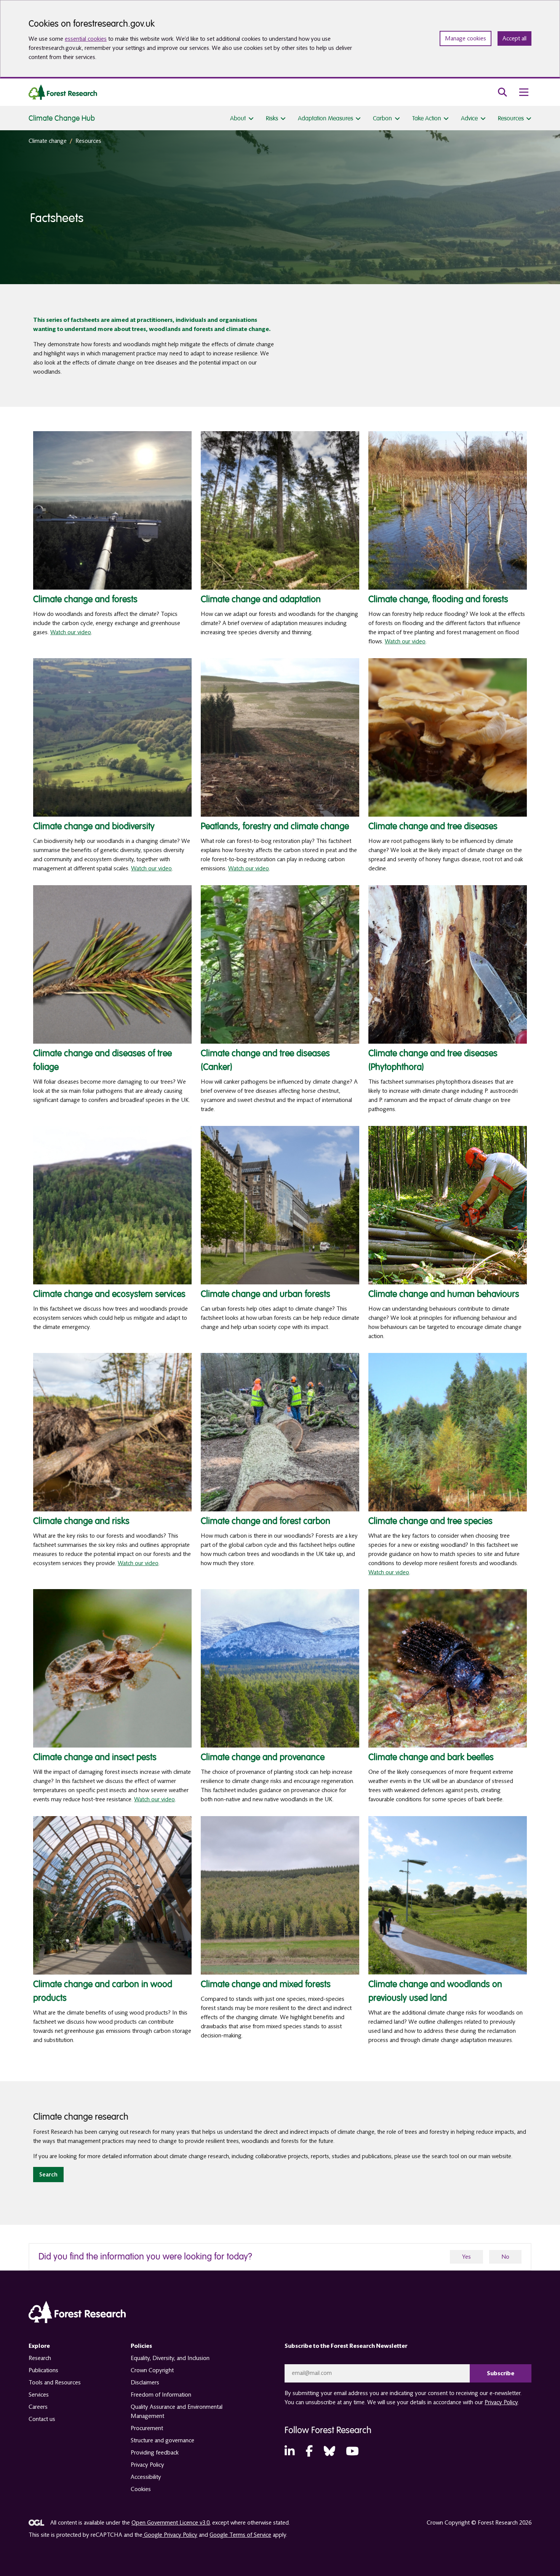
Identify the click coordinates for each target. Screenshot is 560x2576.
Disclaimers (145, 2383)
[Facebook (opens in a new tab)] (309, 2452)
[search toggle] (502, 92)
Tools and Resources (55, 2383)
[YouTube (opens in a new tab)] (352, 2452)
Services (39, 2395)
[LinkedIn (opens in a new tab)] (290, 2452)
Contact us (42, 2419)
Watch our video (71, 632)
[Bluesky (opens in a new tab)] (330, 2452)
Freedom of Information (161, 2395)
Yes (466, 2257)
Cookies (141, 2489)
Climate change (48, 141)
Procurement (147, 2428)
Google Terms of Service (240, 2535)
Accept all (514, 38)
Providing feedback (155, 2453)
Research (40, 2358)
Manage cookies (466, 38)
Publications (43, 2370)
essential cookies (86, 39)
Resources (88, 141)
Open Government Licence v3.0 (170, 2523)
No (505, 2257)
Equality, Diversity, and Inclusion (170, 2358)
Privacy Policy (147, 2465)
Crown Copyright (152, 2370)
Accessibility (146, 2477)
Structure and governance (162, 2440)
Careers (38, 2407)
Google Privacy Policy (170, 2535)
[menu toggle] (524, 92)
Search (48, 2175)
